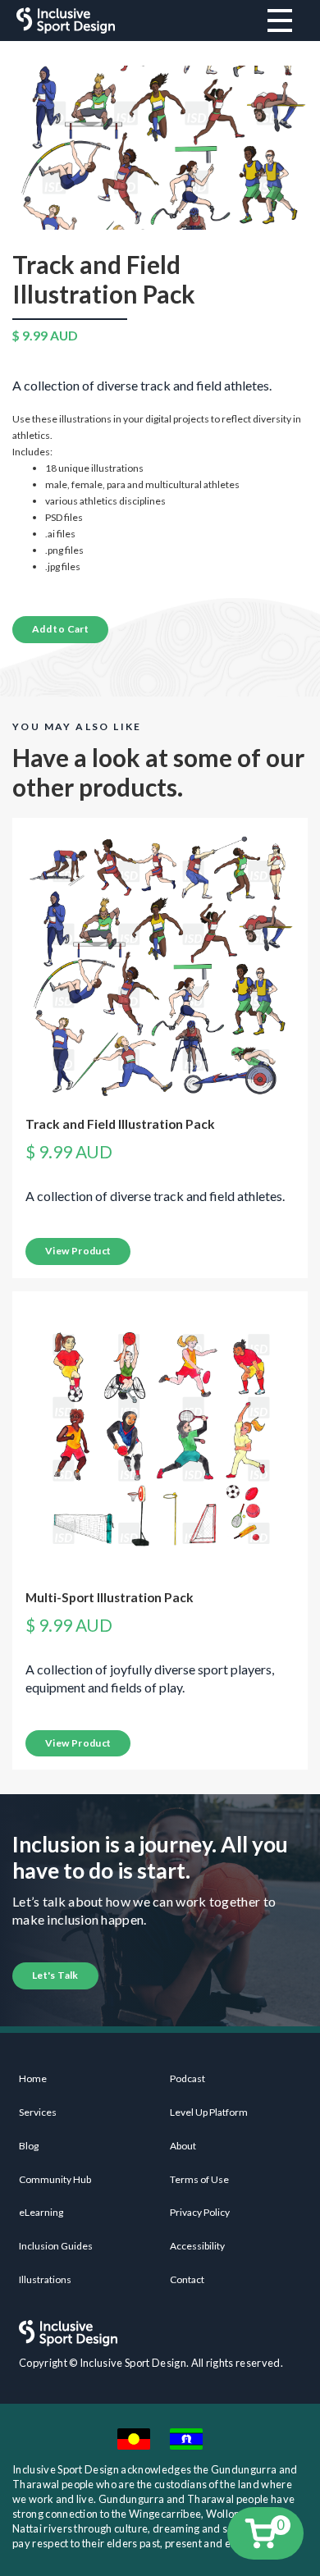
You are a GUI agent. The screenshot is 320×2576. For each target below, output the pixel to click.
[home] (62, 21)
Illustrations (45, 2279)
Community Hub (55, 2179)
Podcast (187, 2078)
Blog (29, 2146)
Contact (187, 2279)
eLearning (41, 2212)
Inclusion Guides (56, 2246)
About (183, 2146)
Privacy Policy (200, 2212)
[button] (265, 2533)
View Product (78, 1251)
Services (38, 2112)
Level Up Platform (209, 2112)
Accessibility (197, 2246)
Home (33, 2078)
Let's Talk (55, 1975)
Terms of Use (199, 2179)
